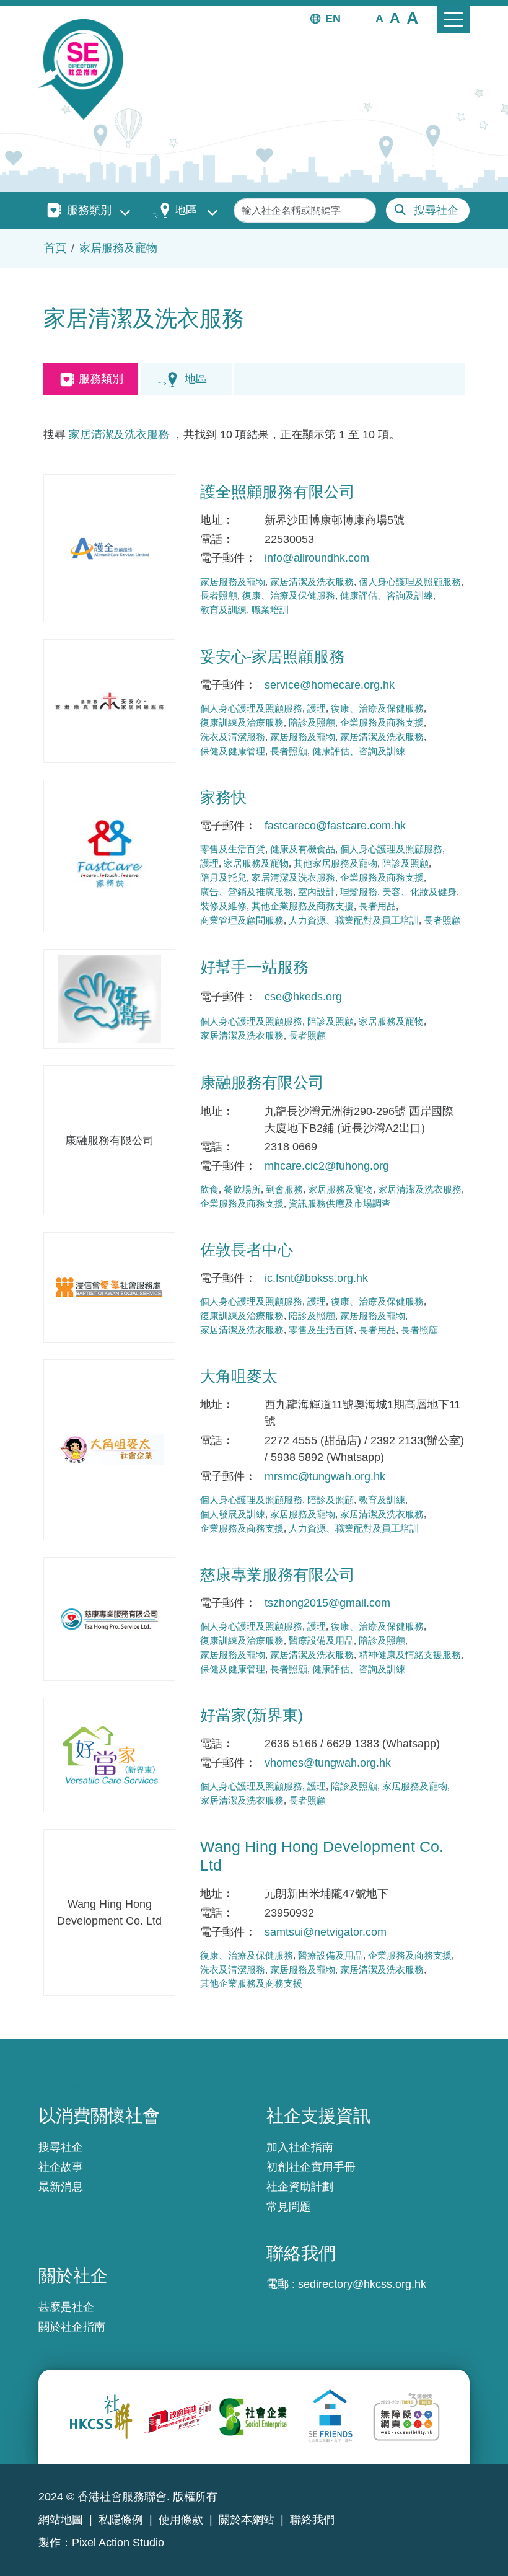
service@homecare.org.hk (330, 685)
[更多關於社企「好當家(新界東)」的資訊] (109, 1755)
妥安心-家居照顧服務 (272, 656)
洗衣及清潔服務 (233, 737)
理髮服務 (359, 892)
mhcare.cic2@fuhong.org (327, 1166)
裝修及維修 (223, 906)
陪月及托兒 (223, 877)
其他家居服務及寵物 (335, 863)
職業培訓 (270, 610)
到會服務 (284, 1189)
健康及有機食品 (303, 849)
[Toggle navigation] (453, 20)
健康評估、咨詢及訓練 (387, 595)
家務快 (223, 797)
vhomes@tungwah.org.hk (328, 1763)
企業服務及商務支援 (382, 722)
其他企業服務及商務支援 (303, 906)
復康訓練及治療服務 (242, 722)
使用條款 (181, 2520)
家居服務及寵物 (118, 248)
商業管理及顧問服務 (242, 920)
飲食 (209, 1189)
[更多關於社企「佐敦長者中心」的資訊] (109, 1287)
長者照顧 (219, 595)
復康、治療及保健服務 (289, 595)
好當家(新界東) (252, 1715)
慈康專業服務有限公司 (278, 1574)
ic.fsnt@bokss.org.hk (316, 1278)
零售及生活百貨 (233, 849)
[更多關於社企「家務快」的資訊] (109, 856)
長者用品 (377, 906)
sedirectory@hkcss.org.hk (362, 2284)
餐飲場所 (242, 1189)
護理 (317, 708)
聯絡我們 (312, 2520)
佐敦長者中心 (247, 1250)
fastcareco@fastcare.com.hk (335, 826)
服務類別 (89, 210)
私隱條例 (121, 2520)
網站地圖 (61, 2520)
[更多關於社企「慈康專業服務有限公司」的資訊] (109, 1619)
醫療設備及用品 (321, 1640)
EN (333, 19)
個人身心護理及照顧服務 (410, 582)
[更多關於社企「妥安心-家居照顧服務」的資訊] (109, 701)
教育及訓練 (223, 610)
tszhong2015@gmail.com (327, 1603)
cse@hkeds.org (303, 997)
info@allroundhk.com (317, 558)
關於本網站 (247, 2520)
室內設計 (317, 892)
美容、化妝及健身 (419, 892)
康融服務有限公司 (262, 1082)
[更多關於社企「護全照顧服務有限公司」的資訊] (109, 548)
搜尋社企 (436, 210)
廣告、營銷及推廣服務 (247, 892)
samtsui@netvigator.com (326, 1932)
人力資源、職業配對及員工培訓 (354, 920)
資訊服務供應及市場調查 (340, 1203)
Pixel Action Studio (118, 2543)
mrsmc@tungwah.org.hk (325, 1476)
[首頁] (86, 69)
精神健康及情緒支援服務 (410, 1655)
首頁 (55, 248)
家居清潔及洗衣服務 (119, 434)
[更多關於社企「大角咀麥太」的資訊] (109, 1450)
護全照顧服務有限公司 (278, 492)
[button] (379, 18)
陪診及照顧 (312, 722)
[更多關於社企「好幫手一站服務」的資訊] (109, 999)
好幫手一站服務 (254, 967)
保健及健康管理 (233, 751)
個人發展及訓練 (233, 1514)
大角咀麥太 (239, 1376)
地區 (186, 210)
